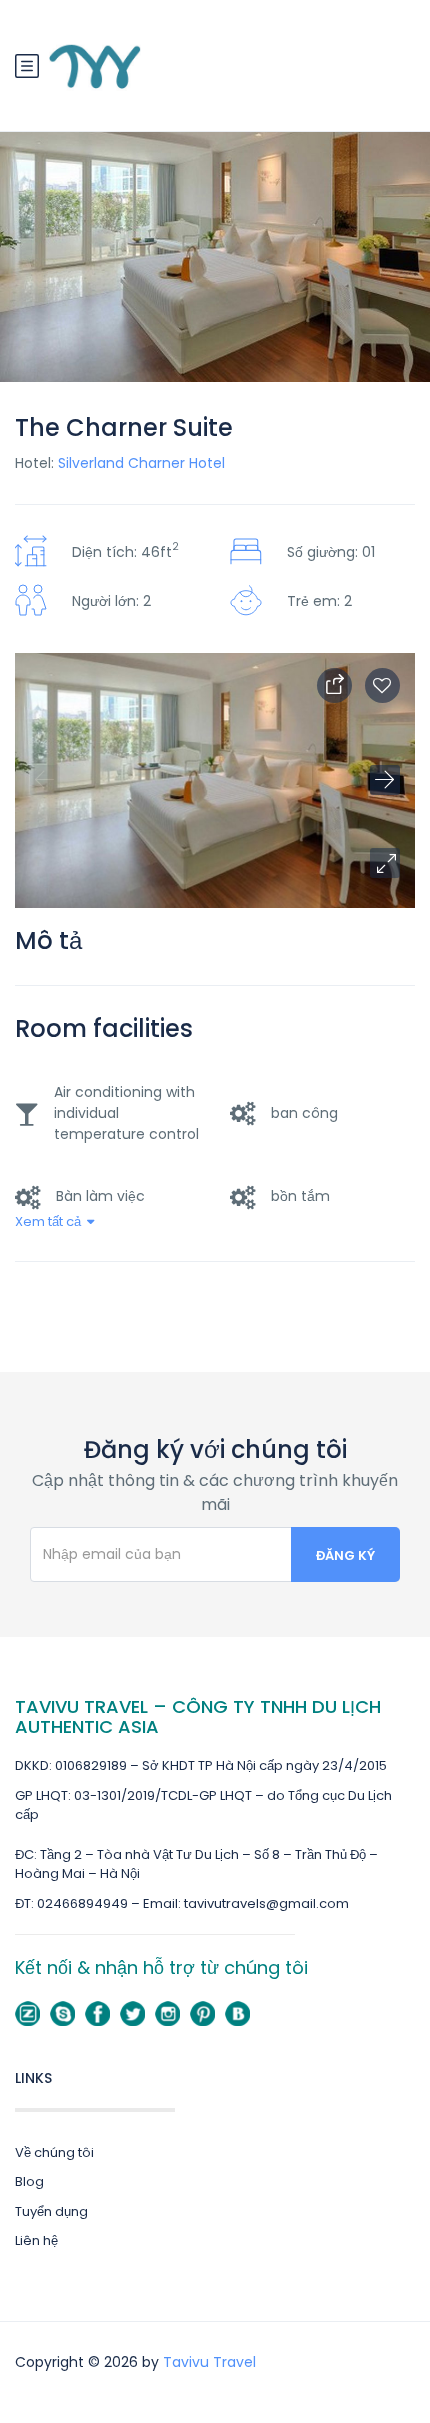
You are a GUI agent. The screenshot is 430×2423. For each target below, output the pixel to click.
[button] (385, 863)
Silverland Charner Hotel (141, 463)
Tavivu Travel (209, 2362)
